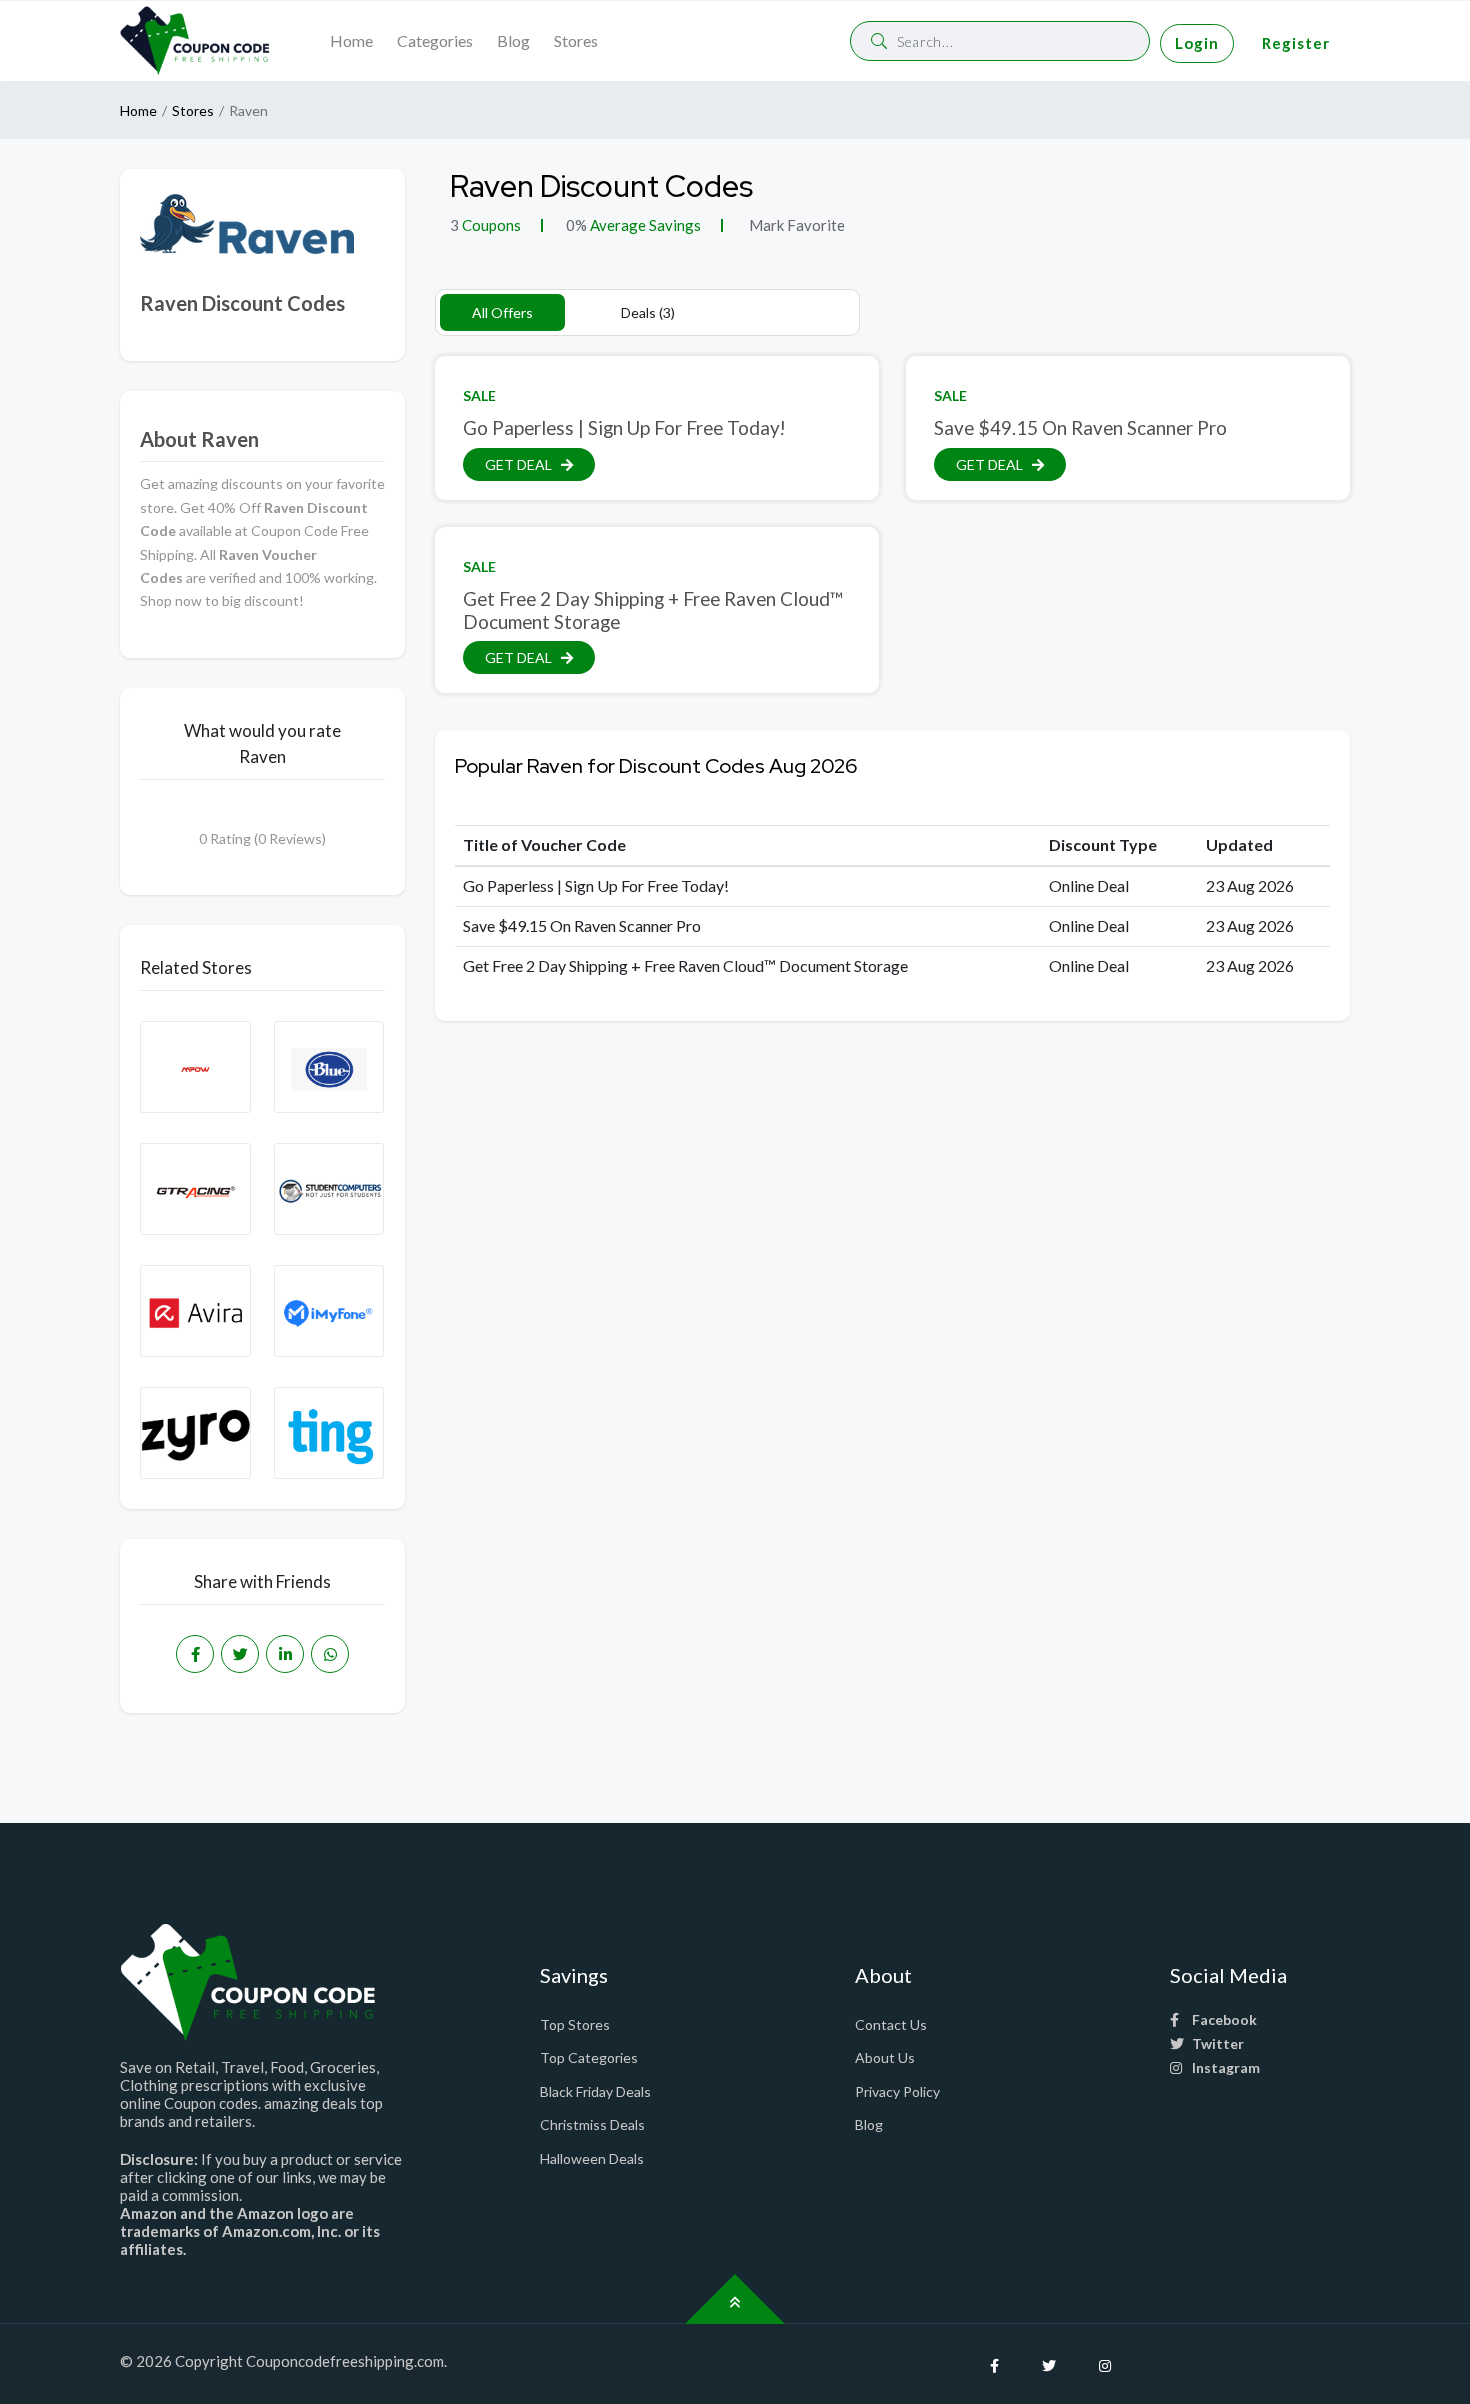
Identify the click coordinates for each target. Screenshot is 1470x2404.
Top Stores (575, 2024)
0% (576, 225)
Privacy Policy (897, 2091)
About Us (885, 2057)
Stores (576, 40)
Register (1296, 43)
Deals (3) (648, 312)
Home (351, 40)
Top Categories (589, 2057)
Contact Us (891, 2024)
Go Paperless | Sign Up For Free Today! (624, 427)
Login (1197, 43)
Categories (435, 40)
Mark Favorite (795, 225)
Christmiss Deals (592, 2124)
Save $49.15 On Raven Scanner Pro (1080, 427)
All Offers (502, 312)
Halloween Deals (592, 2158)
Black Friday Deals (595, 2091)
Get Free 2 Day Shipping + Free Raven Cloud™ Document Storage (653, 610)
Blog (513, 40)
